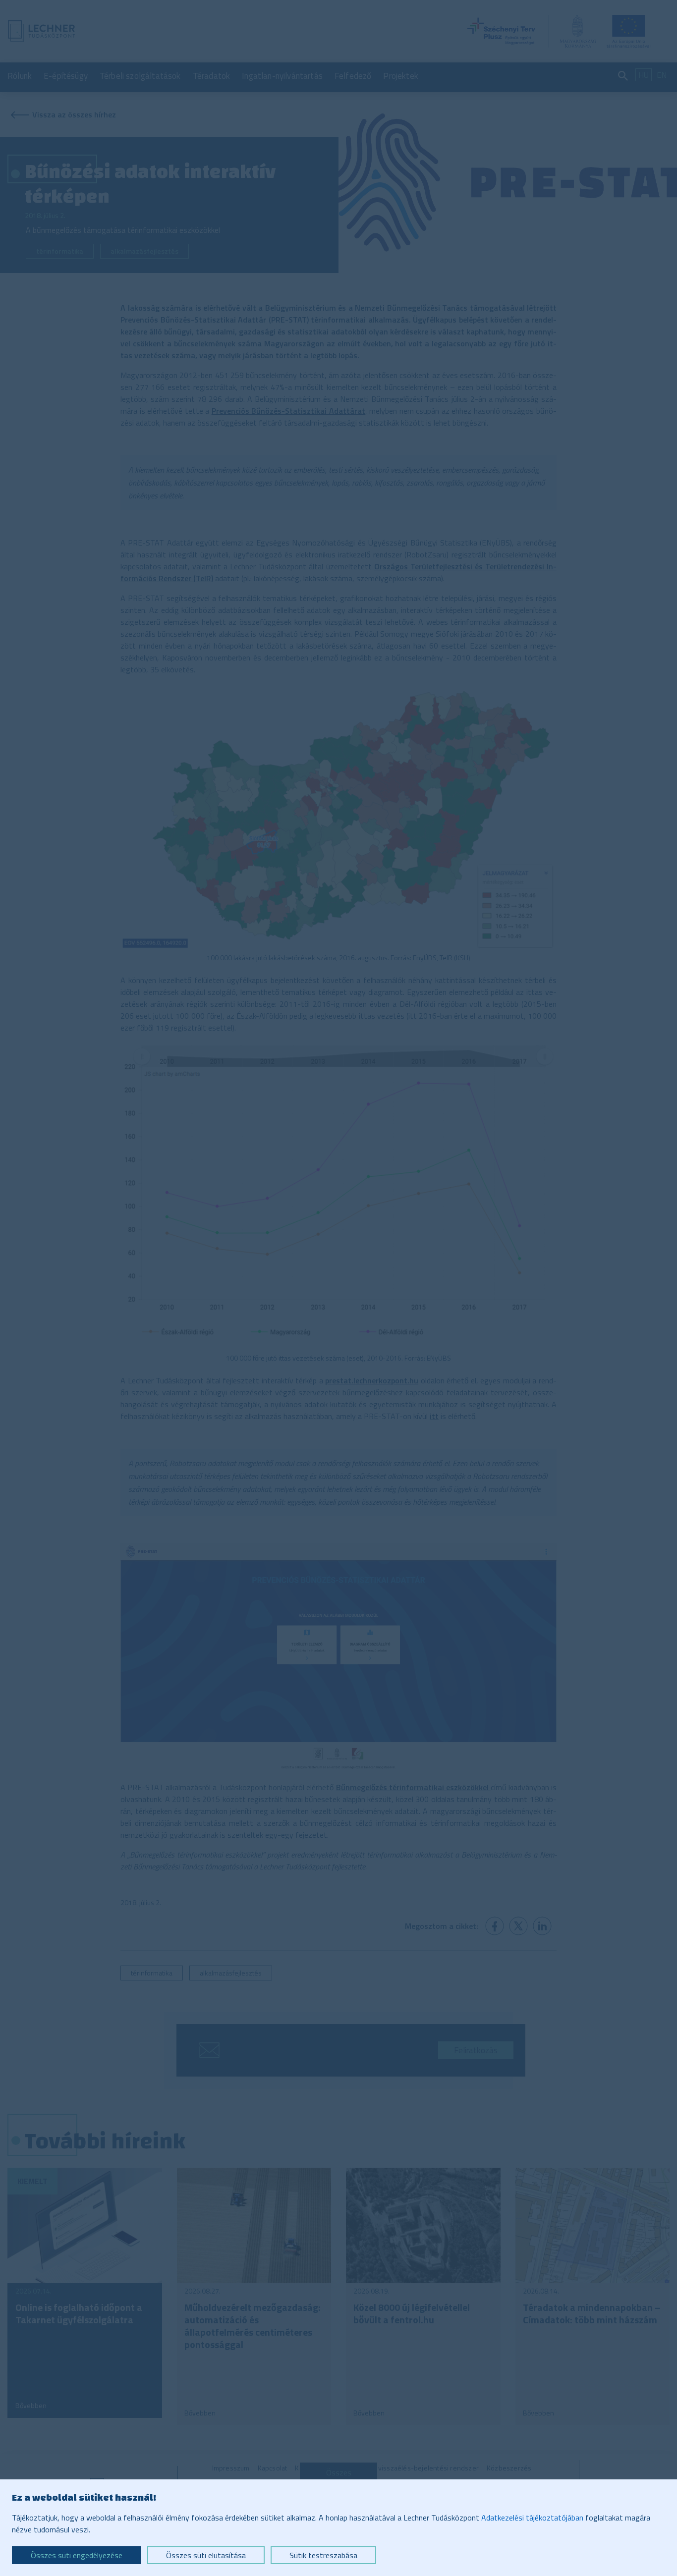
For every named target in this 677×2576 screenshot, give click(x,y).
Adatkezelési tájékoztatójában (532, 2518)
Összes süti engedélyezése (77, 2555)
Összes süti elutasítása (206, 2555)
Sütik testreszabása (323, 2555)
